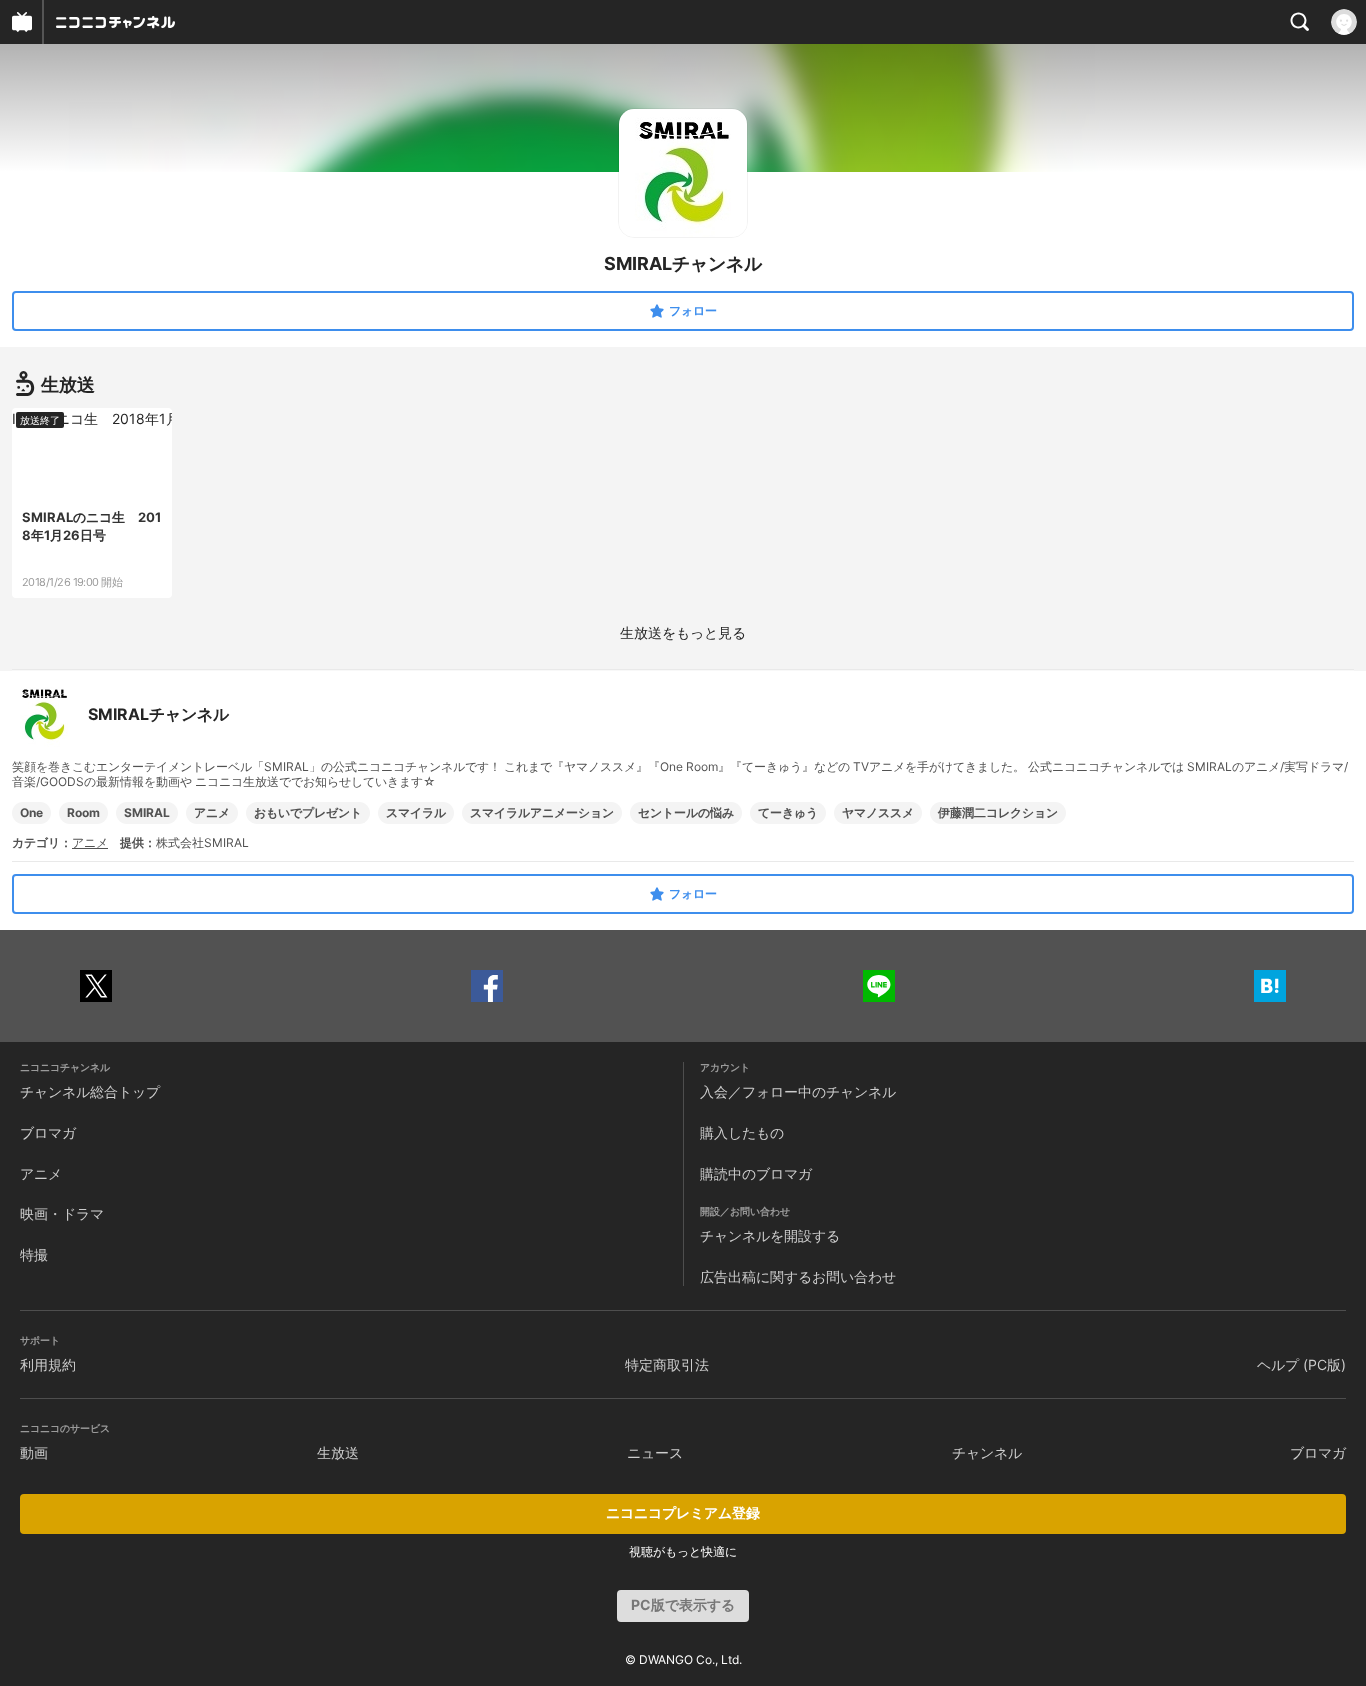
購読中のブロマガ (756, 1173)
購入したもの (742, 1132)
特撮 (34, 1254)
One (31, 812)
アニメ (212, 812)
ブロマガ (48, 1132)
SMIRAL (147, 812)
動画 (34, 1452)
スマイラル (416, 812)
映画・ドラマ (62, 1213)
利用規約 (48, 1364)
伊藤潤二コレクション (998, 812)
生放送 (338, 1452)
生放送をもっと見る (683, 632)
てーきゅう (788, 812)
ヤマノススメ (878, 812)
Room (83, 812)
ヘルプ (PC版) (1301, 1364)
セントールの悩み (686, 812)
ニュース (655, 1452)
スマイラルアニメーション (542, 812)
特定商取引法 (667, 1364)
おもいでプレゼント (308, 812)
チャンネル (987, 1452)
